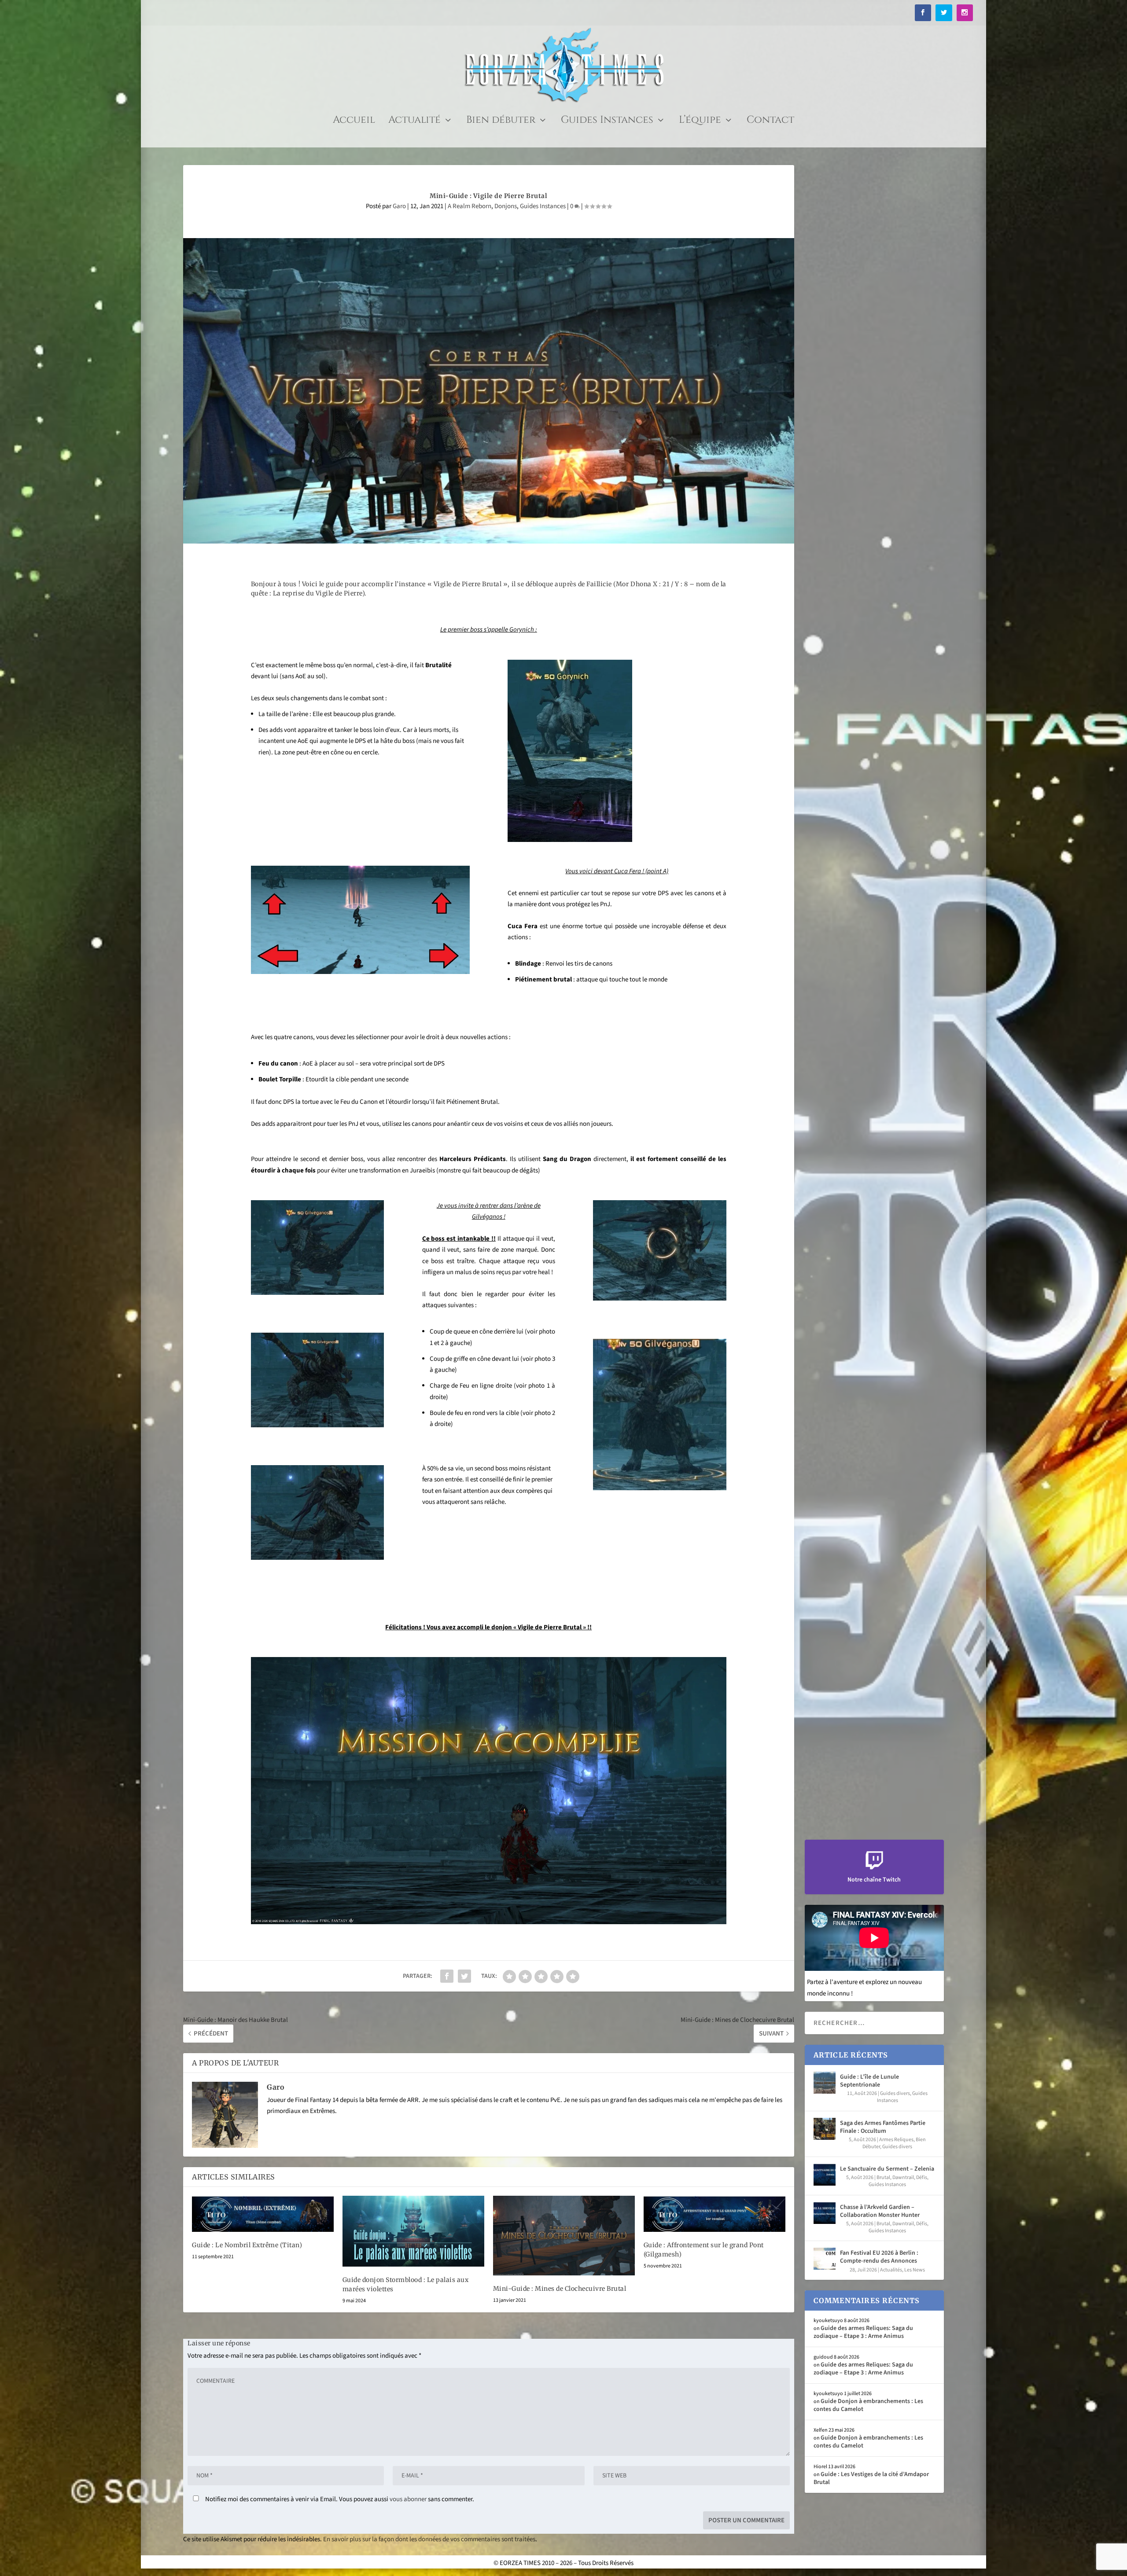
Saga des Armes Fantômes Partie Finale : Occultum (883, 2127)
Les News (915, 2270)
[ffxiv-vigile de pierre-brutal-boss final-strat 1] (659, 1488)
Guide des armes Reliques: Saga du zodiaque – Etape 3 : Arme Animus (863, 2332)
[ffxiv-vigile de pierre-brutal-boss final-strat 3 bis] (317, 1425)
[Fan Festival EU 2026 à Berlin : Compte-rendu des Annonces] (825, 2259)
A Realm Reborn (470, 206)
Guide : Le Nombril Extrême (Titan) (247, 2245)
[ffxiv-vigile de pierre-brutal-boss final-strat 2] (659, 1299)
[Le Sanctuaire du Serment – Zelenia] (825, 2175)
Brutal (883, 2177)
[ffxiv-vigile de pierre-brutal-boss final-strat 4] (317, 1558)
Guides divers (895, 2093)
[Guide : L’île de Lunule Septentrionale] (825, 2083)
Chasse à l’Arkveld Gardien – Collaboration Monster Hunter (880, 2211)
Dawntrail (903, 2177)
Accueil (354, 122)
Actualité (414, 122)
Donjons (506, 206)
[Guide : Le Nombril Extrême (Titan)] (263, 2214)
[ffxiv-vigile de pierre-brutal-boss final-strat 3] (317, 1293)
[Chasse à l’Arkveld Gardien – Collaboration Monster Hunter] (825, 2213)
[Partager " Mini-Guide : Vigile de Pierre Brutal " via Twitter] (464, 1976)
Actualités (891, 2270)
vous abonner (408, 2499)
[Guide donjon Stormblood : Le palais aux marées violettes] (413, 2231)
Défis (922, 2177)
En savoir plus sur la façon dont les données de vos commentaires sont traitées (429, 2539)
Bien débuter (501, 122)
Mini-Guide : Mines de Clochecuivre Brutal (560, 2289)
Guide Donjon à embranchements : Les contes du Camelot (868, 2405)
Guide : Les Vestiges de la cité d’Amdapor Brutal (871, 2478)
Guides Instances (607, 122)
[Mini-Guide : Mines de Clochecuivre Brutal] (564, 2236)
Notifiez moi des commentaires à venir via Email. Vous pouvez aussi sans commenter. (339, 2499)
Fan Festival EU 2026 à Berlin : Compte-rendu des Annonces (879, 2257)
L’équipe (700, 122)
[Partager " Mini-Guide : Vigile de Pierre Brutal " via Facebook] (447, 1976)
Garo (399, 206)
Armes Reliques (896, 2140)
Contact (770, 122)
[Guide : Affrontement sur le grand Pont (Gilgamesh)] (715, 2214)
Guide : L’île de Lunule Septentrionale (869, 2081)
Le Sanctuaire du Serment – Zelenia (887, 2169)
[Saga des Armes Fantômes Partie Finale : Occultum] (825, 2129)
